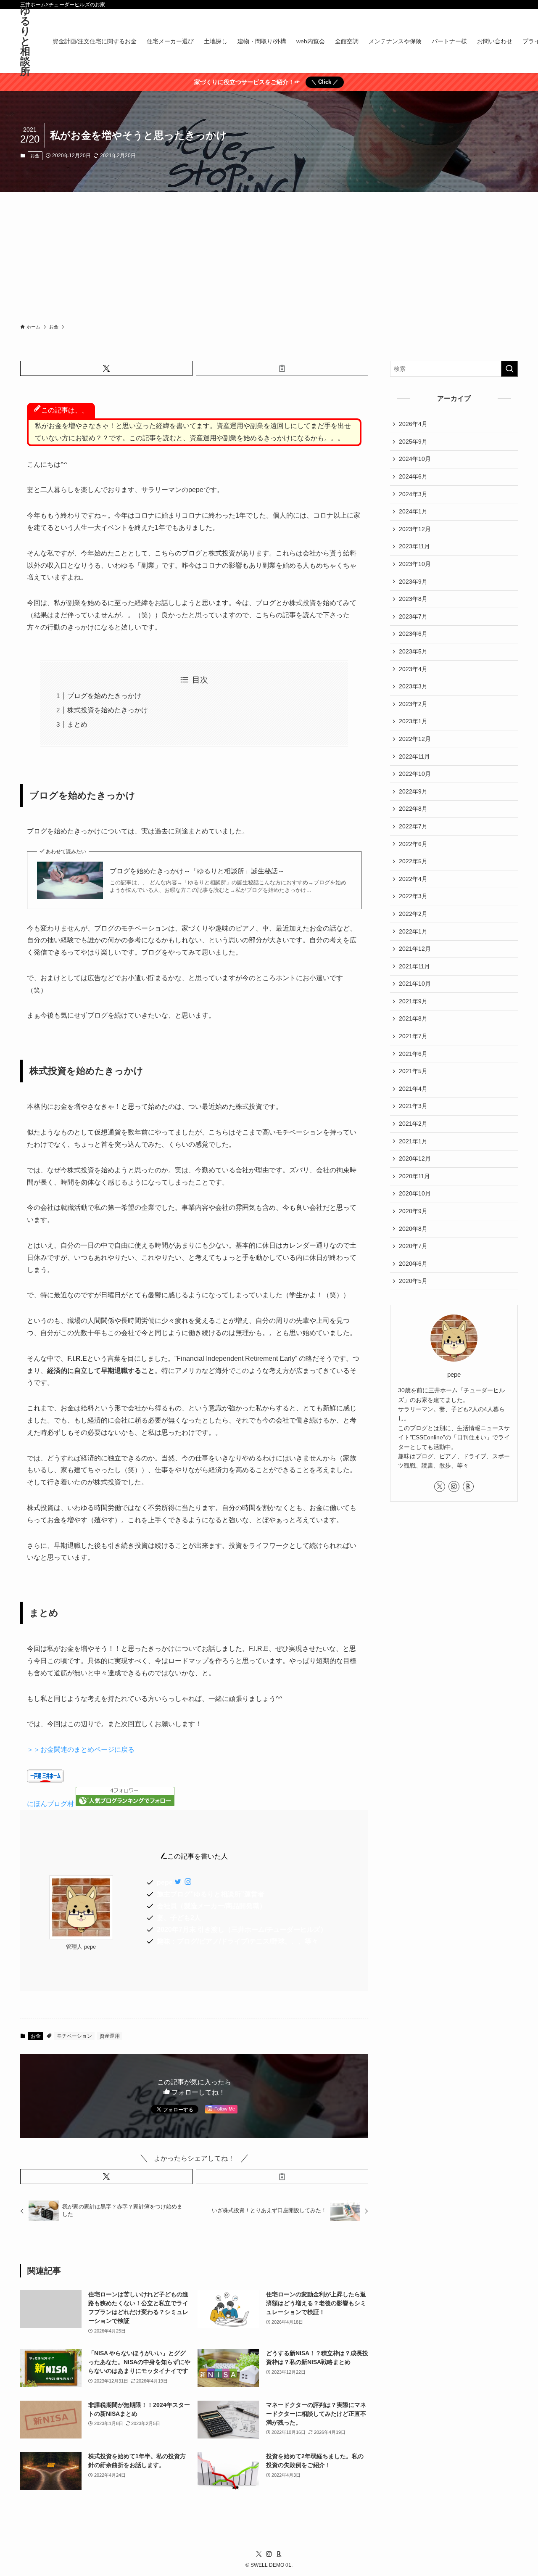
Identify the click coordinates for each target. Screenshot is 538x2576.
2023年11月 (414, 546)
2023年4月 (413, 669)
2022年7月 (413, 826)
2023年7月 (413, 616)
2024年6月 (413, 476)
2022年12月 (415, 739)
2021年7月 (413, 1036)
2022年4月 (413, 879)
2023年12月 (415, 529)
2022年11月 (414, 756)
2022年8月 (413, 809)
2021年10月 (415, 984)
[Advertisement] (269, 255)
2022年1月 (413, 931)
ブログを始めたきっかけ (104, 696)
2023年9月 (413, 582)
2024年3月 (413, 494)
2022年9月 (413, 791)
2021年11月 (414, 966)
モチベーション (74, 2036)
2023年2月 (413, 704)
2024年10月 (415, 459)
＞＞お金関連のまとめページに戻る (81, 1750)
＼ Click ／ (325, 82)
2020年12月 (415, 1158)
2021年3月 (413, 1106)
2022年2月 (413, 914)
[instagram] (454, 1486)
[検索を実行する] (509, 369)
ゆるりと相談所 (25, 41)
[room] (468, 1486)
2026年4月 (413, 424)
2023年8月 (413, 599)
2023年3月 (413, 686)
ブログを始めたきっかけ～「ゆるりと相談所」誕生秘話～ (197, 871)
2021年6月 (413, 1054)
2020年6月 (413, 1264)
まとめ (77, 724)
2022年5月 (413, 861)
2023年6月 (413, 634)
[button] (106, 368)
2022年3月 (413, 896)
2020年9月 (413, 1211)
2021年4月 (413, 1089)
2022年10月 (415, 774)
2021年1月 (413, 1141)
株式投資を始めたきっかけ (108, 710)
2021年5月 (413, 1071)
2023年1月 (413, 721)
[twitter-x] (440, 1486)
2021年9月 (413, 1001)
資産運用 (110, 2036)
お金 (35, 156)
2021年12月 (415, 949)
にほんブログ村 (50, 1804)
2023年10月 (415, 564)
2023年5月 (413, 651)
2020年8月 (413, 1229)
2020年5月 (413, 1281)
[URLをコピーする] (282, 368)
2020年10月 (415, 1193)
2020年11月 (414, 1176)
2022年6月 (413, 844)
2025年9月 (413, 442)
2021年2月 (413, 1124)
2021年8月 (413, 1018)
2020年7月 (413, 1246)
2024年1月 (413, 511)
